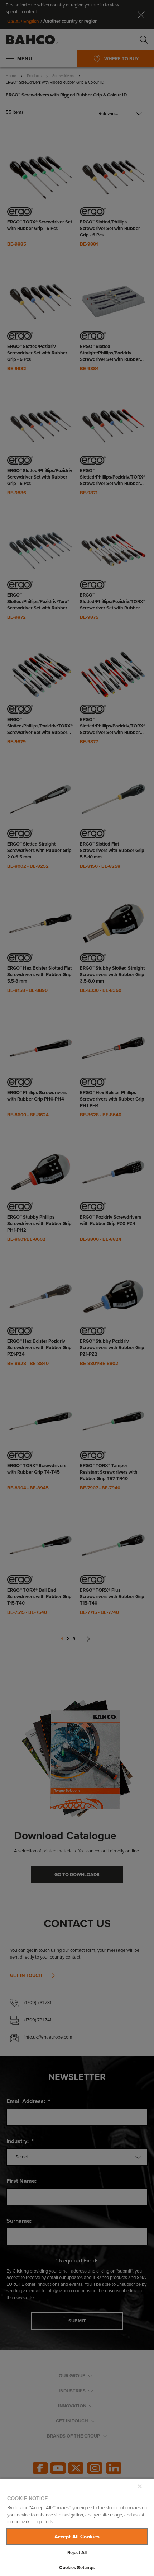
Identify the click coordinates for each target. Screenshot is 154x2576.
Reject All (77, 2553)
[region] (77, 2527)
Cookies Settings (77, 2568)
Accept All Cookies (77, 2537)
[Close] (140, 2486)
